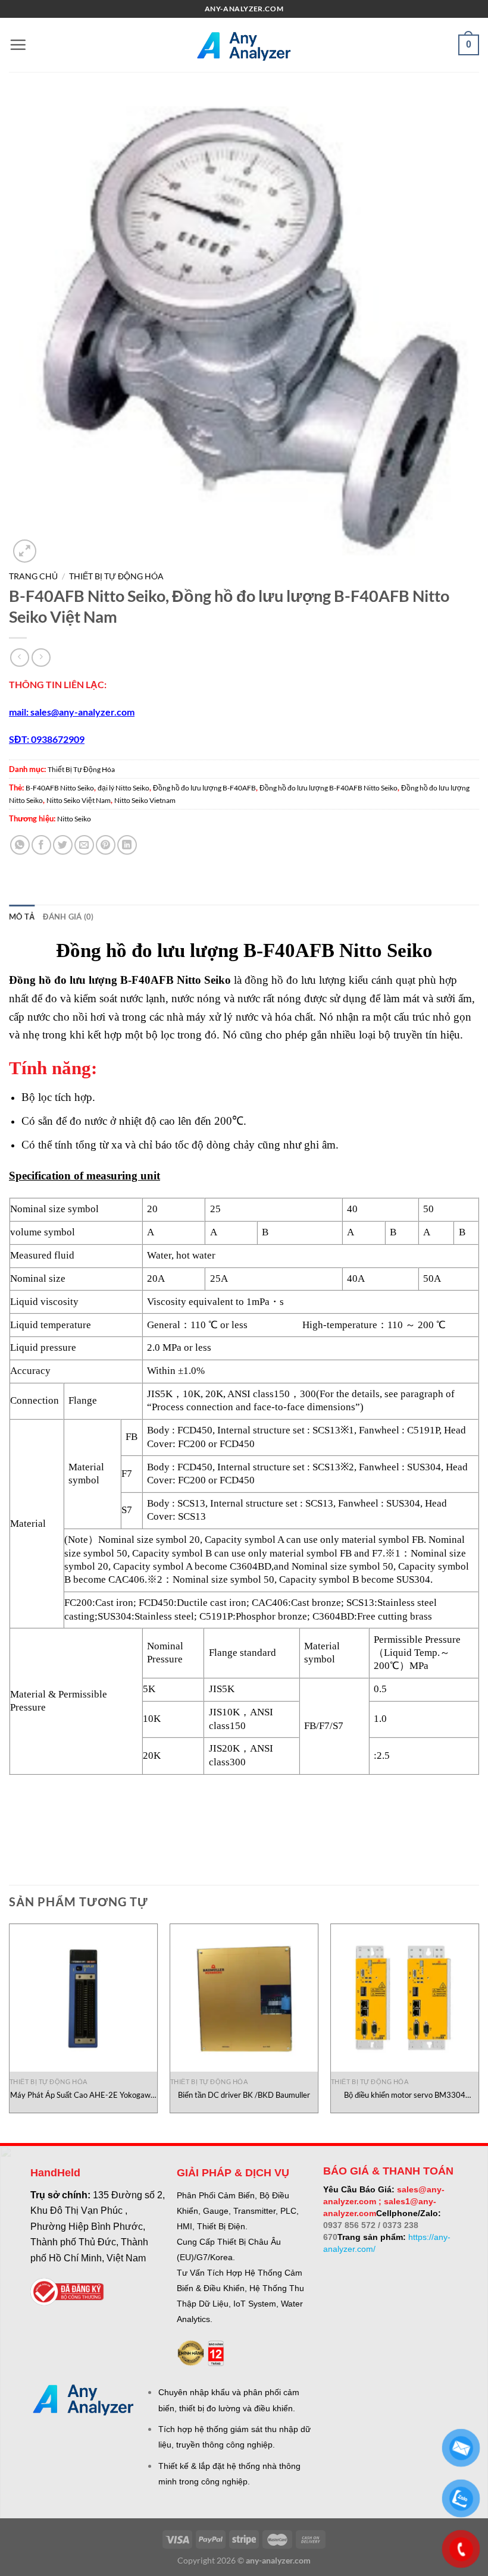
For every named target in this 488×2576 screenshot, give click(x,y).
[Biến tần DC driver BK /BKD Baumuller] (244, 1998)
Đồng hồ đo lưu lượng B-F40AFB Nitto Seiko (329, 788)
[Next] (478, 2023)
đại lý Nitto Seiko (123, 788)
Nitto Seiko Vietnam (145, 800)
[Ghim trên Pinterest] (106, 845)
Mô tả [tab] (22, 917)
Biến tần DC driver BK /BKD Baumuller (244, 2095)
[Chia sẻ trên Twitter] (63, 845)
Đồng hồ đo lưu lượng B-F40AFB (204, 788)
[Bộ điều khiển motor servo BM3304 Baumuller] (405, 1998)
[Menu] (18, 45)
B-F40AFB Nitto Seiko (60, 788)
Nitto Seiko (74, 819)
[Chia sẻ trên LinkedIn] (127, 845)
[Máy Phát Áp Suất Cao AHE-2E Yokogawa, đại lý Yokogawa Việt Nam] (83, 1998)
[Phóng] (25, 551)
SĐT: (20, 739)
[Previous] (10, 2023)
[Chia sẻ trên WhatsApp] (20, 845)
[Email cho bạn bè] (84, 845)
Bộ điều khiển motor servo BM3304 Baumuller (405, 2095)
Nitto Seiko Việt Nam (79, 800)
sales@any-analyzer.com (82, 712)
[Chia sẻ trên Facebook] (41, 845)
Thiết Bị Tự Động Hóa (116, 576)
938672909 (60, 739)
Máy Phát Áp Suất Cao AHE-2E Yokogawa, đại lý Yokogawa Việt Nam (83, 2095)
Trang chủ (33, 576)
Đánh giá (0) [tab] (68, 917)
